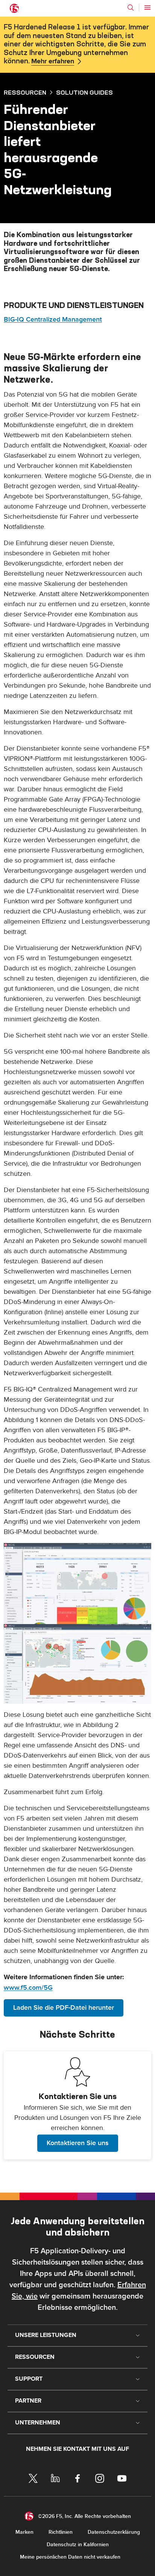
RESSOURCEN (25, 92)
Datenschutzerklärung (114, 2532)
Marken (24, 2532)
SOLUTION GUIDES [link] (84, 92)
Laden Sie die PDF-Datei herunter (64, 2008)
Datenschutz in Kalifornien (78, 2545)
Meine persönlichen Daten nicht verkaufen (70, 2557)
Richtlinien (61, 2532)
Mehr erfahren (53, 61)
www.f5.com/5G (28, 1988)
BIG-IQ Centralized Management (53, 320)
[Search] (131, 8)
